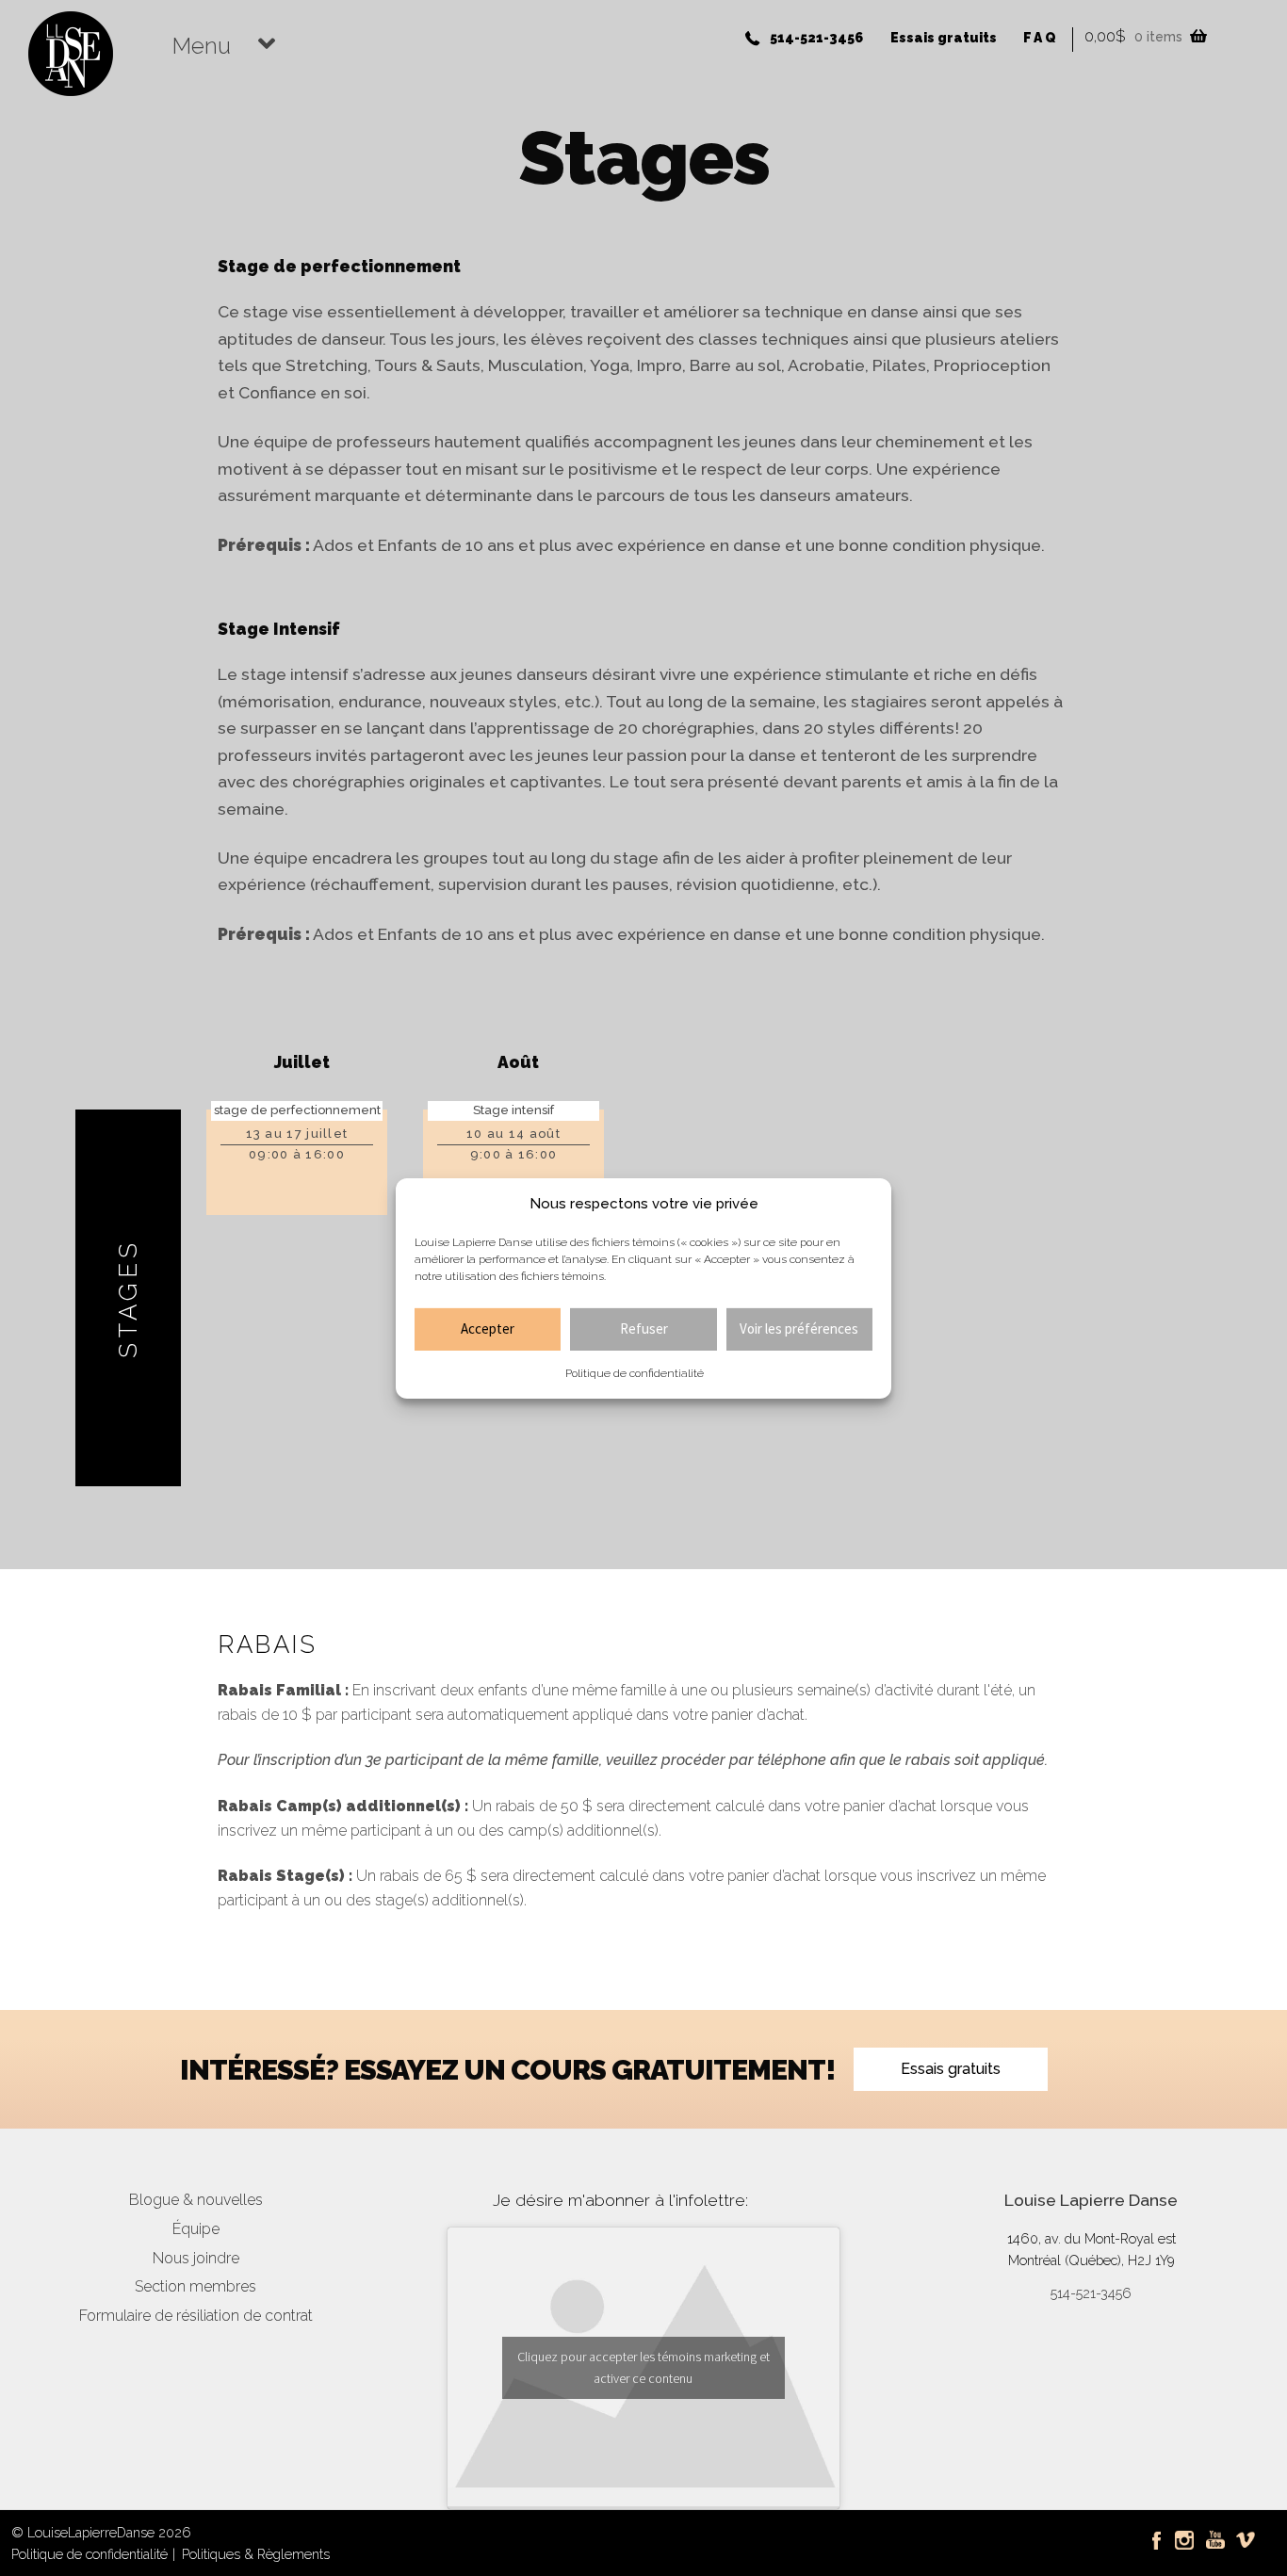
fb (1155, 2533)
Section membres (195, 2286)
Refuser (644, 1329)
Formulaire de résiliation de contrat (196, 2316)
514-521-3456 (816, 38)
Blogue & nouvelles (196, 2200)
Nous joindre (196, 2258)
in (1179, 2533)
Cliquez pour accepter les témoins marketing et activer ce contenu (643, 2367)
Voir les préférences (799, 1329)
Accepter (488, 1329)
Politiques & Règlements (256, 2554)
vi (1241, 2533)
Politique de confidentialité (635, 1373)
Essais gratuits (944, 38)
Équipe (196, 2229)
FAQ (1041, 38)
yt (1212, 2533)
